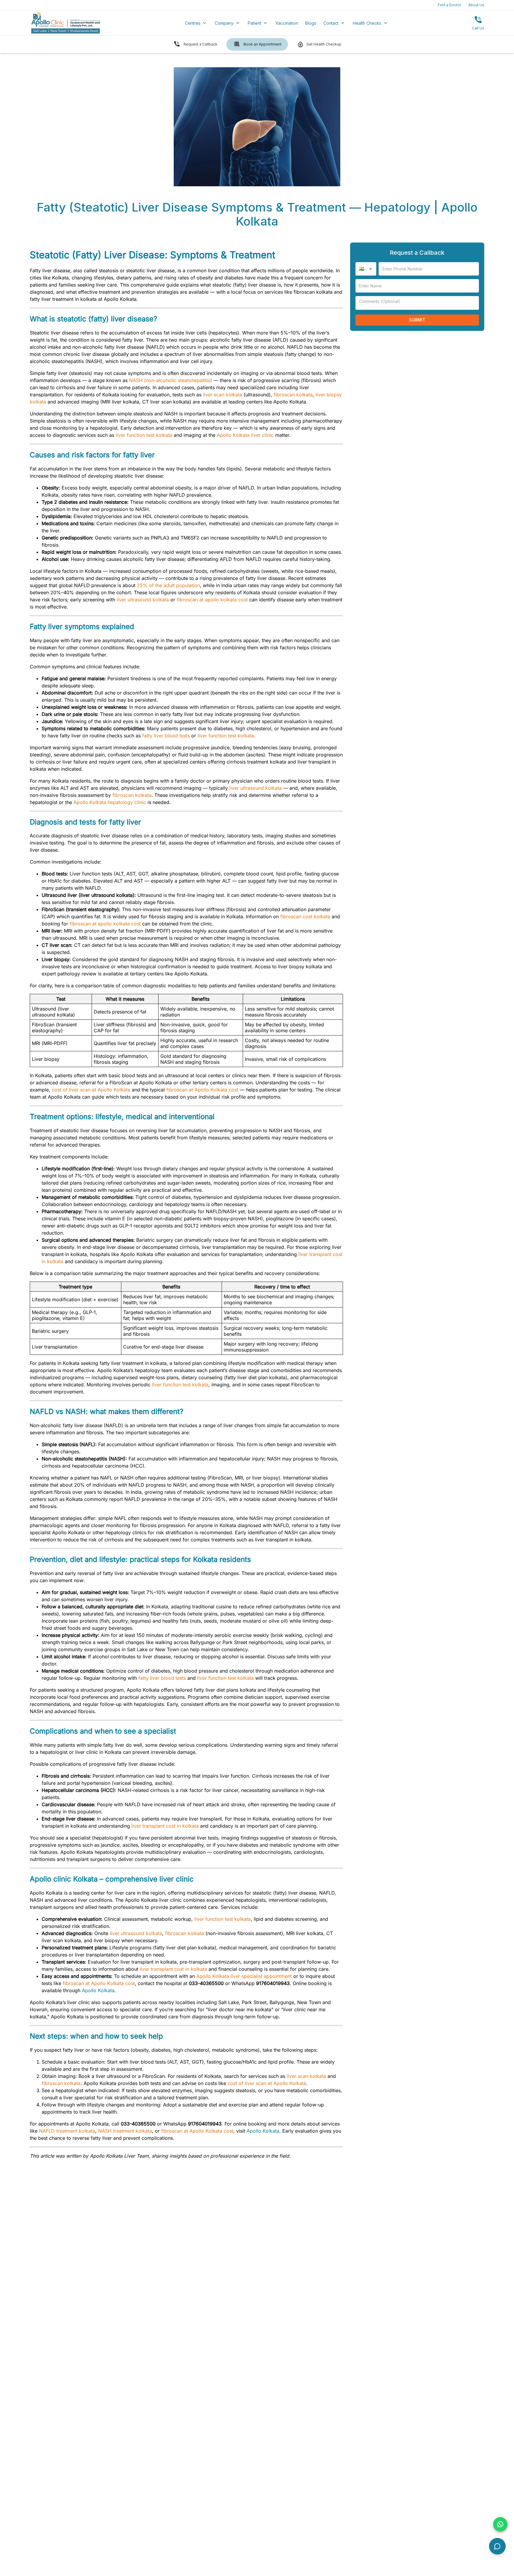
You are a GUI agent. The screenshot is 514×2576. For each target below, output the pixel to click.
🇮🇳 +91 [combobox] (366, 269)
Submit (417, 320)
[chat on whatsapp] (500, 2524)
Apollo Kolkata (98, 1990)
